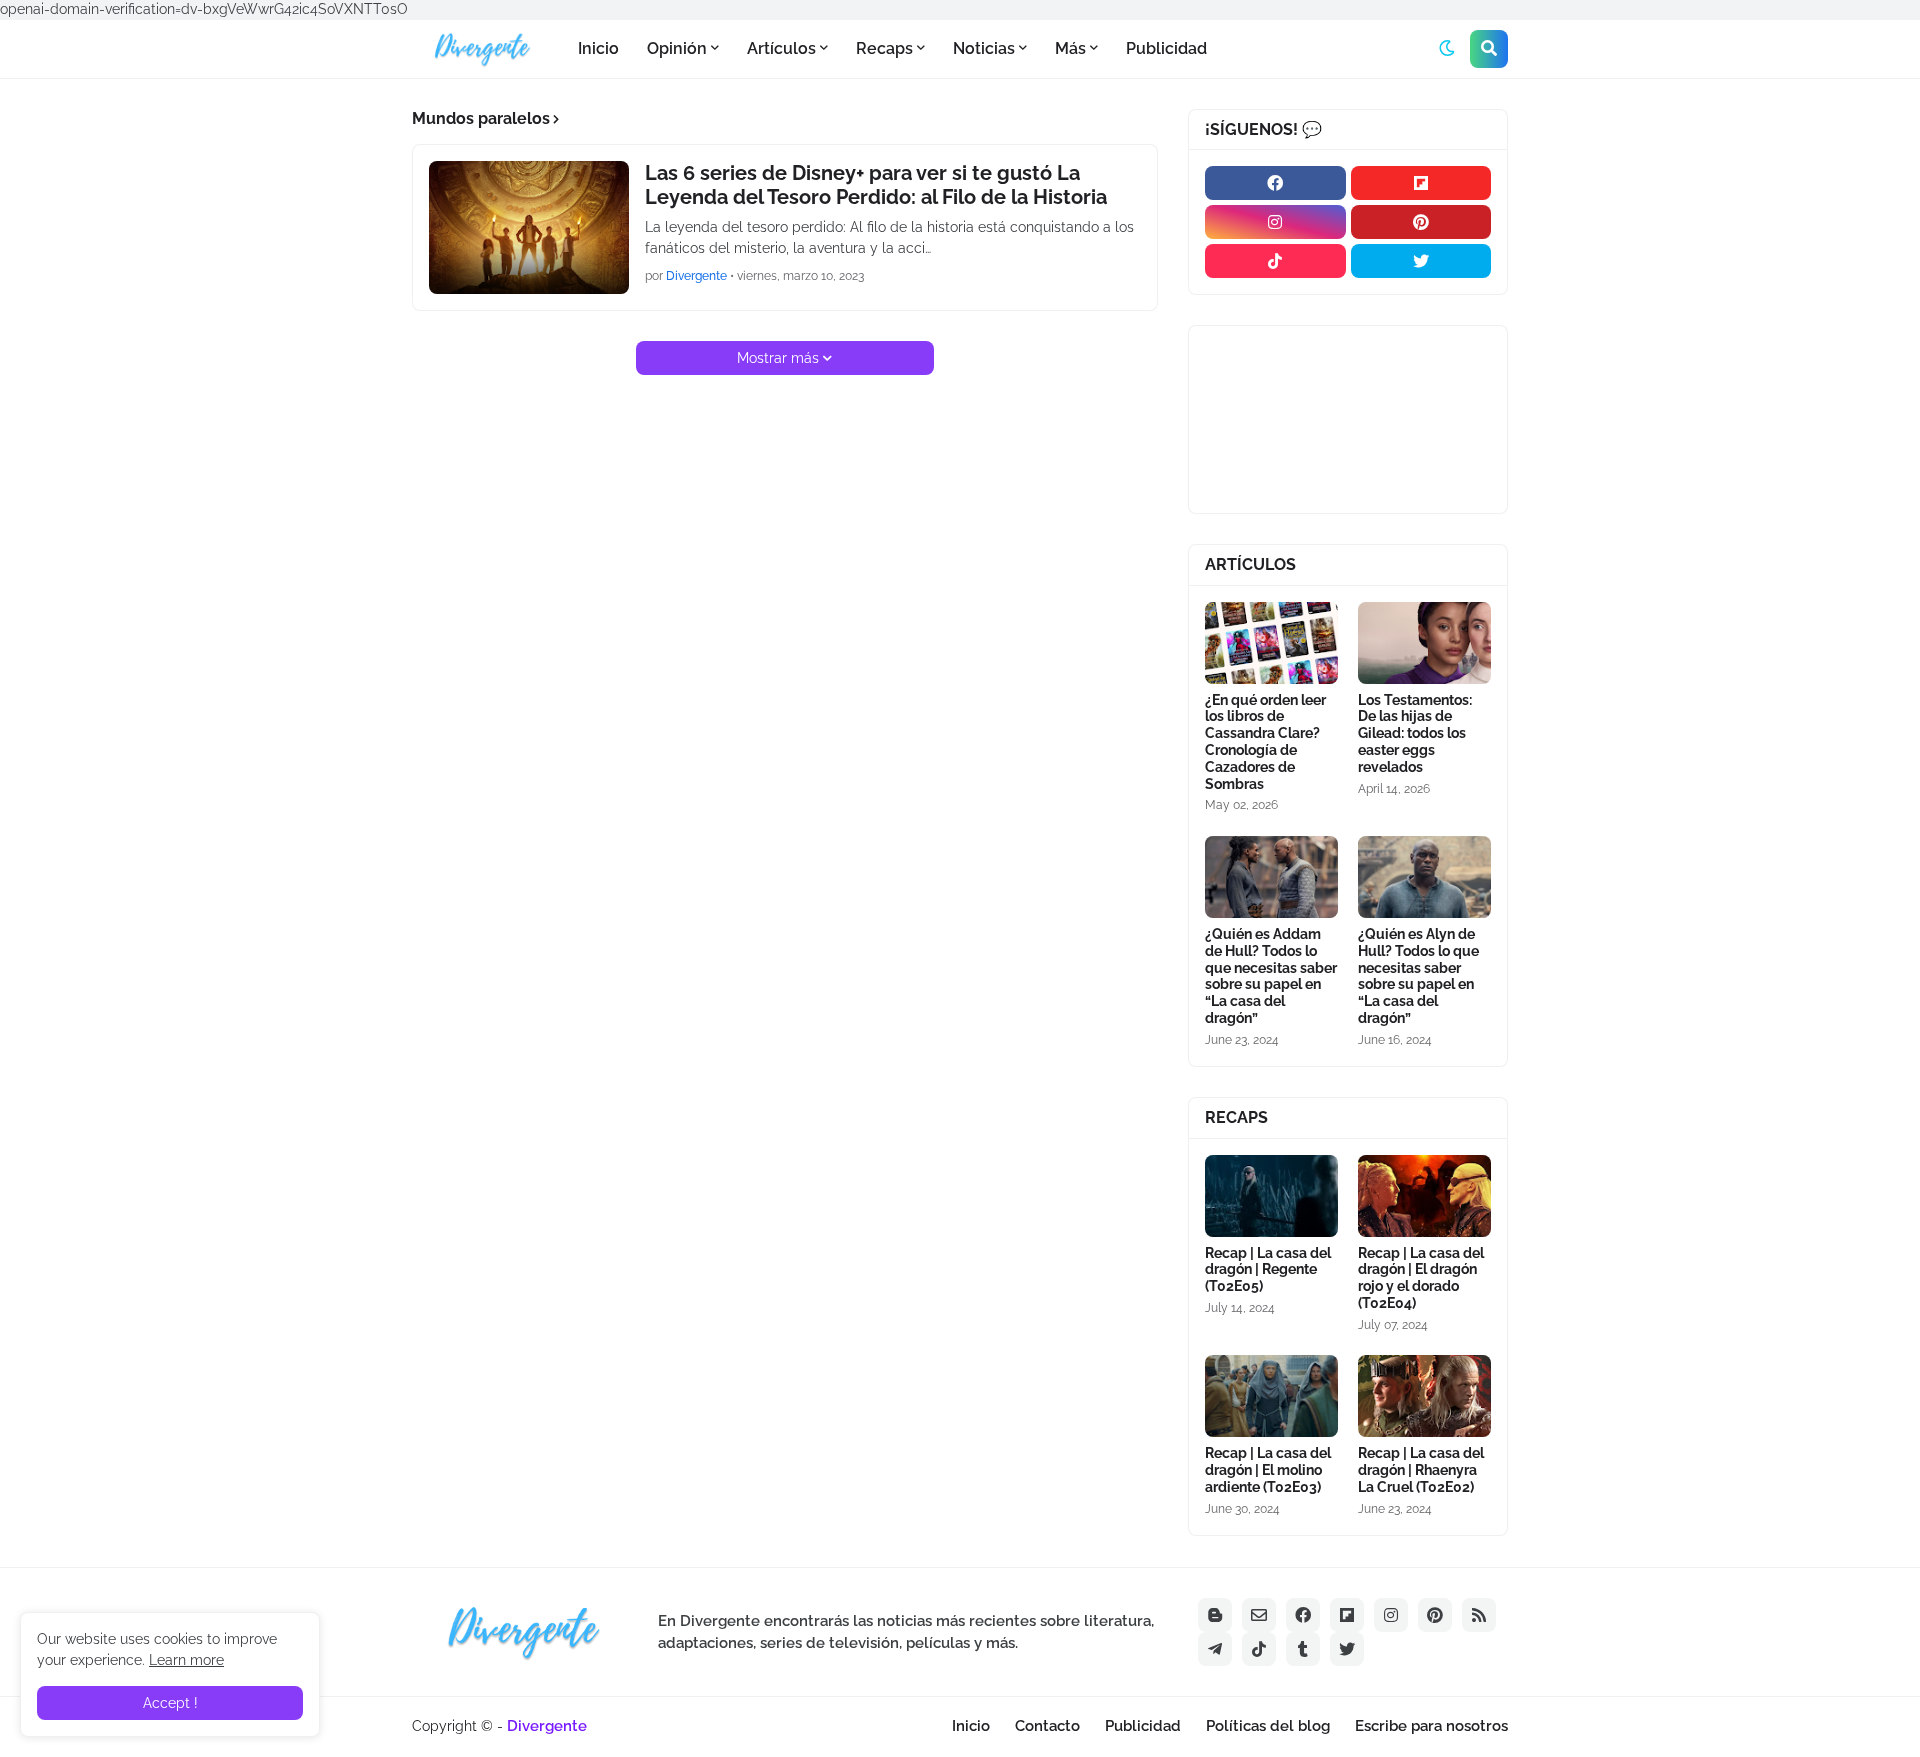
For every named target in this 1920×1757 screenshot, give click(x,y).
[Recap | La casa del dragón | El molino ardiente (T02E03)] (1271, 1396)
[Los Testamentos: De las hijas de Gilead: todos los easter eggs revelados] (1424, 643)
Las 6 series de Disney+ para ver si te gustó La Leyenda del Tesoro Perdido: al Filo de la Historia (876, 185)
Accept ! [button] (170, 1703)
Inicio (971, 1726)
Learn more (186, 1660)
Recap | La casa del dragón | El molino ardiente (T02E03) (1268, 1470)
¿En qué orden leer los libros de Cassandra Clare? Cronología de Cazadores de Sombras (1265, 742)
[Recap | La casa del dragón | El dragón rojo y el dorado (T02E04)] (1424, 1196)
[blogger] (1215, 1615)
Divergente (547, 1726)
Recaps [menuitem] (884, 48)
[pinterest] (1421, 222)
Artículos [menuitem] (781, 48)
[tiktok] (1275, 261)
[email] (1259, 1615)
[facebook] (1275, 183)
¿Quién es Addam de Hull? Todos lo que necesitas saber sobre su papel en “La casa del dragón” (1271, 976)
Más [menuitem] (1070, 48)
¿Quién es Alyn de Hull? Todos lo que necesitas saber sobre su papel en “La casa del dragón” (1418, 976)
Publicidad (1143, 1726)
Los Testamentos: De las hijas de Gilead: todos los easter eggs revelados (1415, 733)
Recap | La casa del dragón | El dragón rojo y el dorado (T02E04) (1421, 1278)
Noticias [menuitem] (984, 48)
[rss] (1479, 1615)
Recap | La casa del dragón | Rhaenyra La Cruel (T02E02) (1421, 1470)
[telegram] (1215, 1649)
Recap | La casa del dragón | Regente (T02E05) (1268, 1270)
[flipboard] (1421, 183)
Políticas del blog (1268, 1726)
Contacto (1047, 1726)
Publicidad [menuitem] (1166, 48)
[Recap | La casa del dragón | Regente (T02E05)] (1271, 1196)
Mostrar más (778, 358)
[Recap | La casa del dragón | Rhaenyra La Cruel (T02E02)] (1424, 1396)
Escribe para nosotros (1431, 1726)
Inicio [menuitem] (598, 48)
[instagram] (1275, 222)
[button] (1447, 49)
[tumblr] (1303, 1649)
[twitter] (1421, 261)
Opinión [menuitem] (677, 48)
